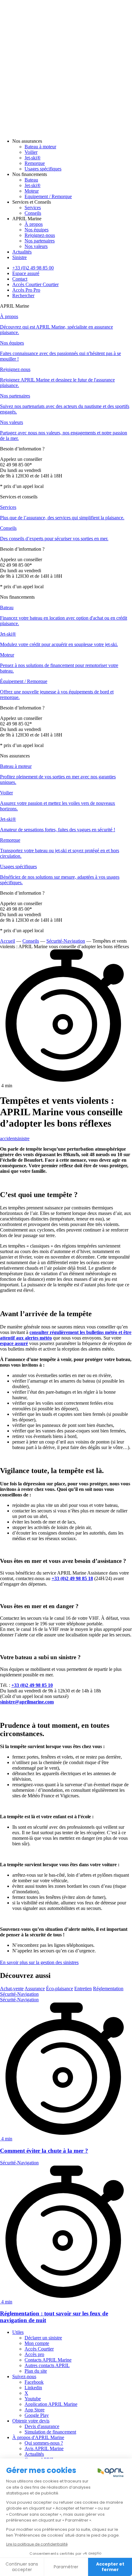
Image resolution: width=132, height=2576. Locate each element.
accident (8, 1138)
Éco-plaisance (60, 1989)
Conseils (31, 941)
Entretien (83, 1989)
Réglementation (108, 1989)
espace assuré (14, 1343)
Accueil (8, 941)
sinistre (23, 1138)
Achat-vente (12, 1989)
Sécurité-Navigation (66, 941)
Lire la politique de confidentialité (37, 2544)
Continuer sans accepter (22, 2567)
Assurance (35, 1989)
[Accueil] (66, 131)
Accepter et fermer (110, 2567)
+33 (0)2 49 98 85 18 (72, 1578)
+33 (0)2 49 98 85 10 (32, 1685)
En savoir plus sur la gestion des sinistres (39, 1962)
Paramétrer (66, 2567)
